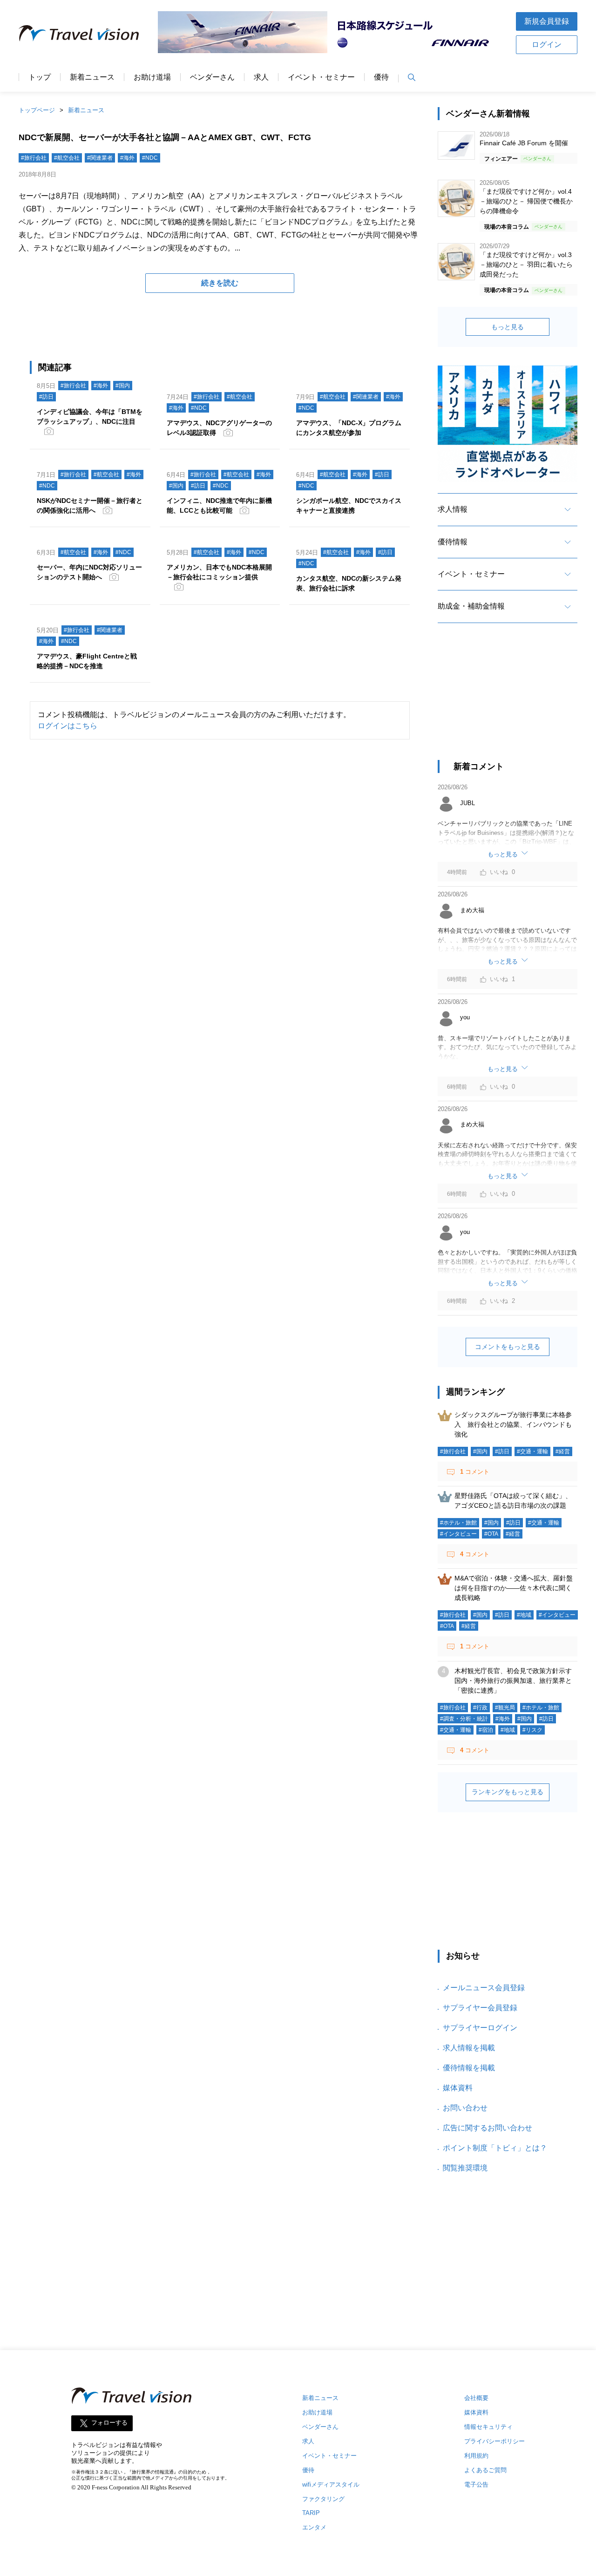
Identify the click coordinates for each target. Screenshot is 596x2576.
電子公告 (476, 2484)
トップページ (37, 110)
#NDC (150, 158)
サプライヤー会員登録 (480, 2008)
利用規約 (476, 2456)
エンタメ (314, 2527)
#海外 (127, 158)
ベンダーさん (212, 77)
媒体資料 (458, 2088)
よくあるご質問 (485, 2470)
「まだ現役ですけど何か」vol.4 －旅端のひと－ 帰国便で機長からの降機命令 (526, 201)
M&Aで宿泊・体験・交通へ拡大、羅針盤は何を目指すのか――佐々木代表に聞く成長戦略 (514, 1588)
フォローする (109, 2423)
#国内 (123, 386)
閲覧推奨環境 (465, 2168)
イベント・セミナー (321, 77)
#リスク (532, 1730)
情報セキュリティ (488, 2427)
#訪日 (46, 397)
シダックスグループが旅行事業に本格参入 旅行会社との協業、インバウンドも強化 (513, 1424)
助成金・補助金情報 (471, 606)
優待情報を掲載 (469, 2068)
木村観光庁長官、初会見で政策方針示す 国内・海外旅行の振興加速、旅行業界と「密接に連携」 (516, 1681)
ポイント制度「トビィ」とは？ (495, 2148)
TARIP (311, 2513)
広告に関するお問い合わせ (488, 2128)
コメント (475, 1472)
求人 (261, 77)
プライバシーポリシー (494, 2441)
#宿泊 (486, 1730)
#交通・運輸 (532, 1451)
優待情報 (453, 542)
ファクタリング (323, 2499)
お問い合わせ (465, 2108)
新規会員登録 (547, 21)
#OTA (491, 1534)
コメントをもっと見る (508, 1347)
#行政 (480, 1708)
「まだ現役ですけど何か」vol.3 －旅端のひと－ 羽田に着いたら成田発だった (526, 264)
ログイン (547, 44)
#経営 (563, 1451)
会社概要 (476, 2398)
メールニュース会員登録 (484, 1988)
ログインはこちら (68, 726)
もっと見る (508, 327)
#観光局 (505, 1708)
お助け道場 (152, 77)
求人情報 (453, 509)
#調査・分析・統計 (464, 1719)
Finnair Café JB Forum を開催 (524, 143)
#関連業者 (100, 158)
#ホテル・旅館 (458, 1523)
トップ (40, 77)
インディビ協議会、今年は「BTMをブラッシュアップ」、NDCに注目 (90, 417)
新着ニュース (92, 77)
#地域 (524, 1615)
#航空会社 (67, 158)
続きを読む (220, 283)
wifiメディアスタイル (331, 2484)
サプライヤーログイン (480, 2028)
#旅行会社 (34, 158)
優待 (381, 77)
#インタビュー (458, 1534)
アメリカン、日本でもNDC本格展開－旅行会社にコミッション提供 (219, 572)
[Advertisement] (508, 700)
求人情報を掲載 (469, 2048)
